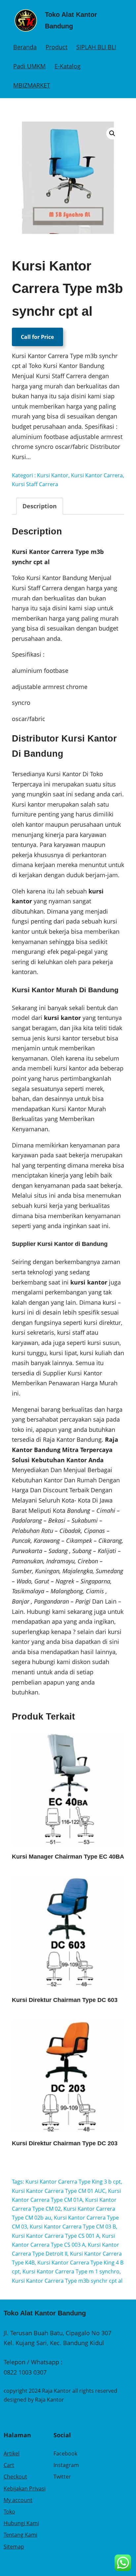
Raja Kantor (50, 2400)
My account (18, 2500)
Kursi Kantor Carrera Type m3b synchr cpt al (67, 2281)
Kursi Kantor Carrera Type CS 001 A (56, 2236)
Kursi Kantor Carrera (97, 475)
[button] (112, 133)
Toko (9, 2512)
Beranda (25, 47)
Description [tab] (40, 506)
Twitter (62, 2477)
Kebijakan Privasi (25, 2488)
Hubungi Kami (21, 2523)
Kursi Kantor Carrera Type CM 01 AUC (59, 2191)
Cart (9, 2465)
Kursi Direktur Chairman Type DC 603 (65, 2000)
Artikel (12, 2453)
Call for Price (37, 337)
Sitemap (14, 2547)
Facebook (65, 2453)
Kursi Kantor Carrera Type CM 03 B (73, 2227)
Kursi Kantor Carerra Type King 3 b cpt (73, 2182)
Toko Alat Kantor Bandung (45, 2313)
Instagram (66, 2465)
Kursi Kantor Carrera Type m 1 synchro (71, 2271)
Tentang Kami (20, 2535)
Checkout (15, 2477)
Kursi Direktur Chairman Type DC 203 (65, 2143)
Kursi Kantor (53, 475)
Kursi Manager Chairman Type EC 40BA (68, 1857)
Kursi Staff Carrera (35, 484)
